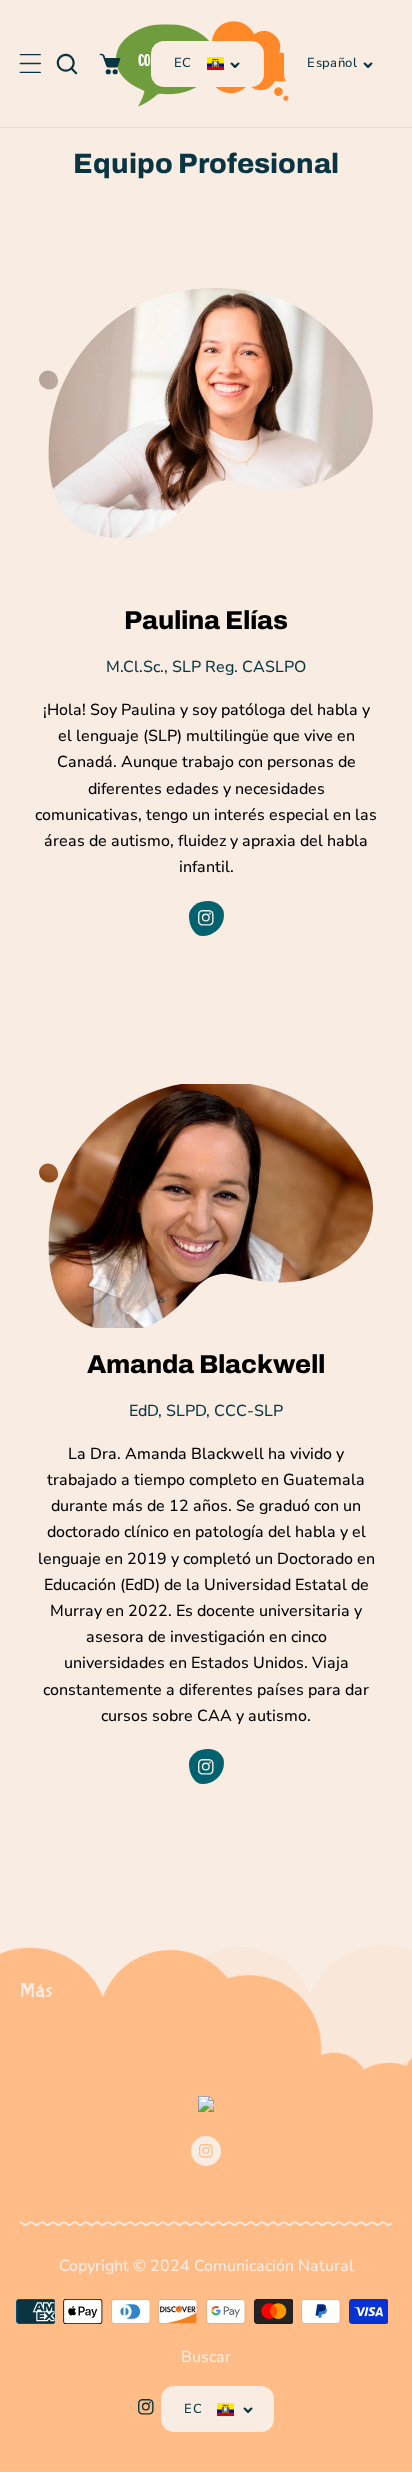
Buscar (206, 2357)
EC (183, 63)
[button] (30, 64)
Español (332, 63)
